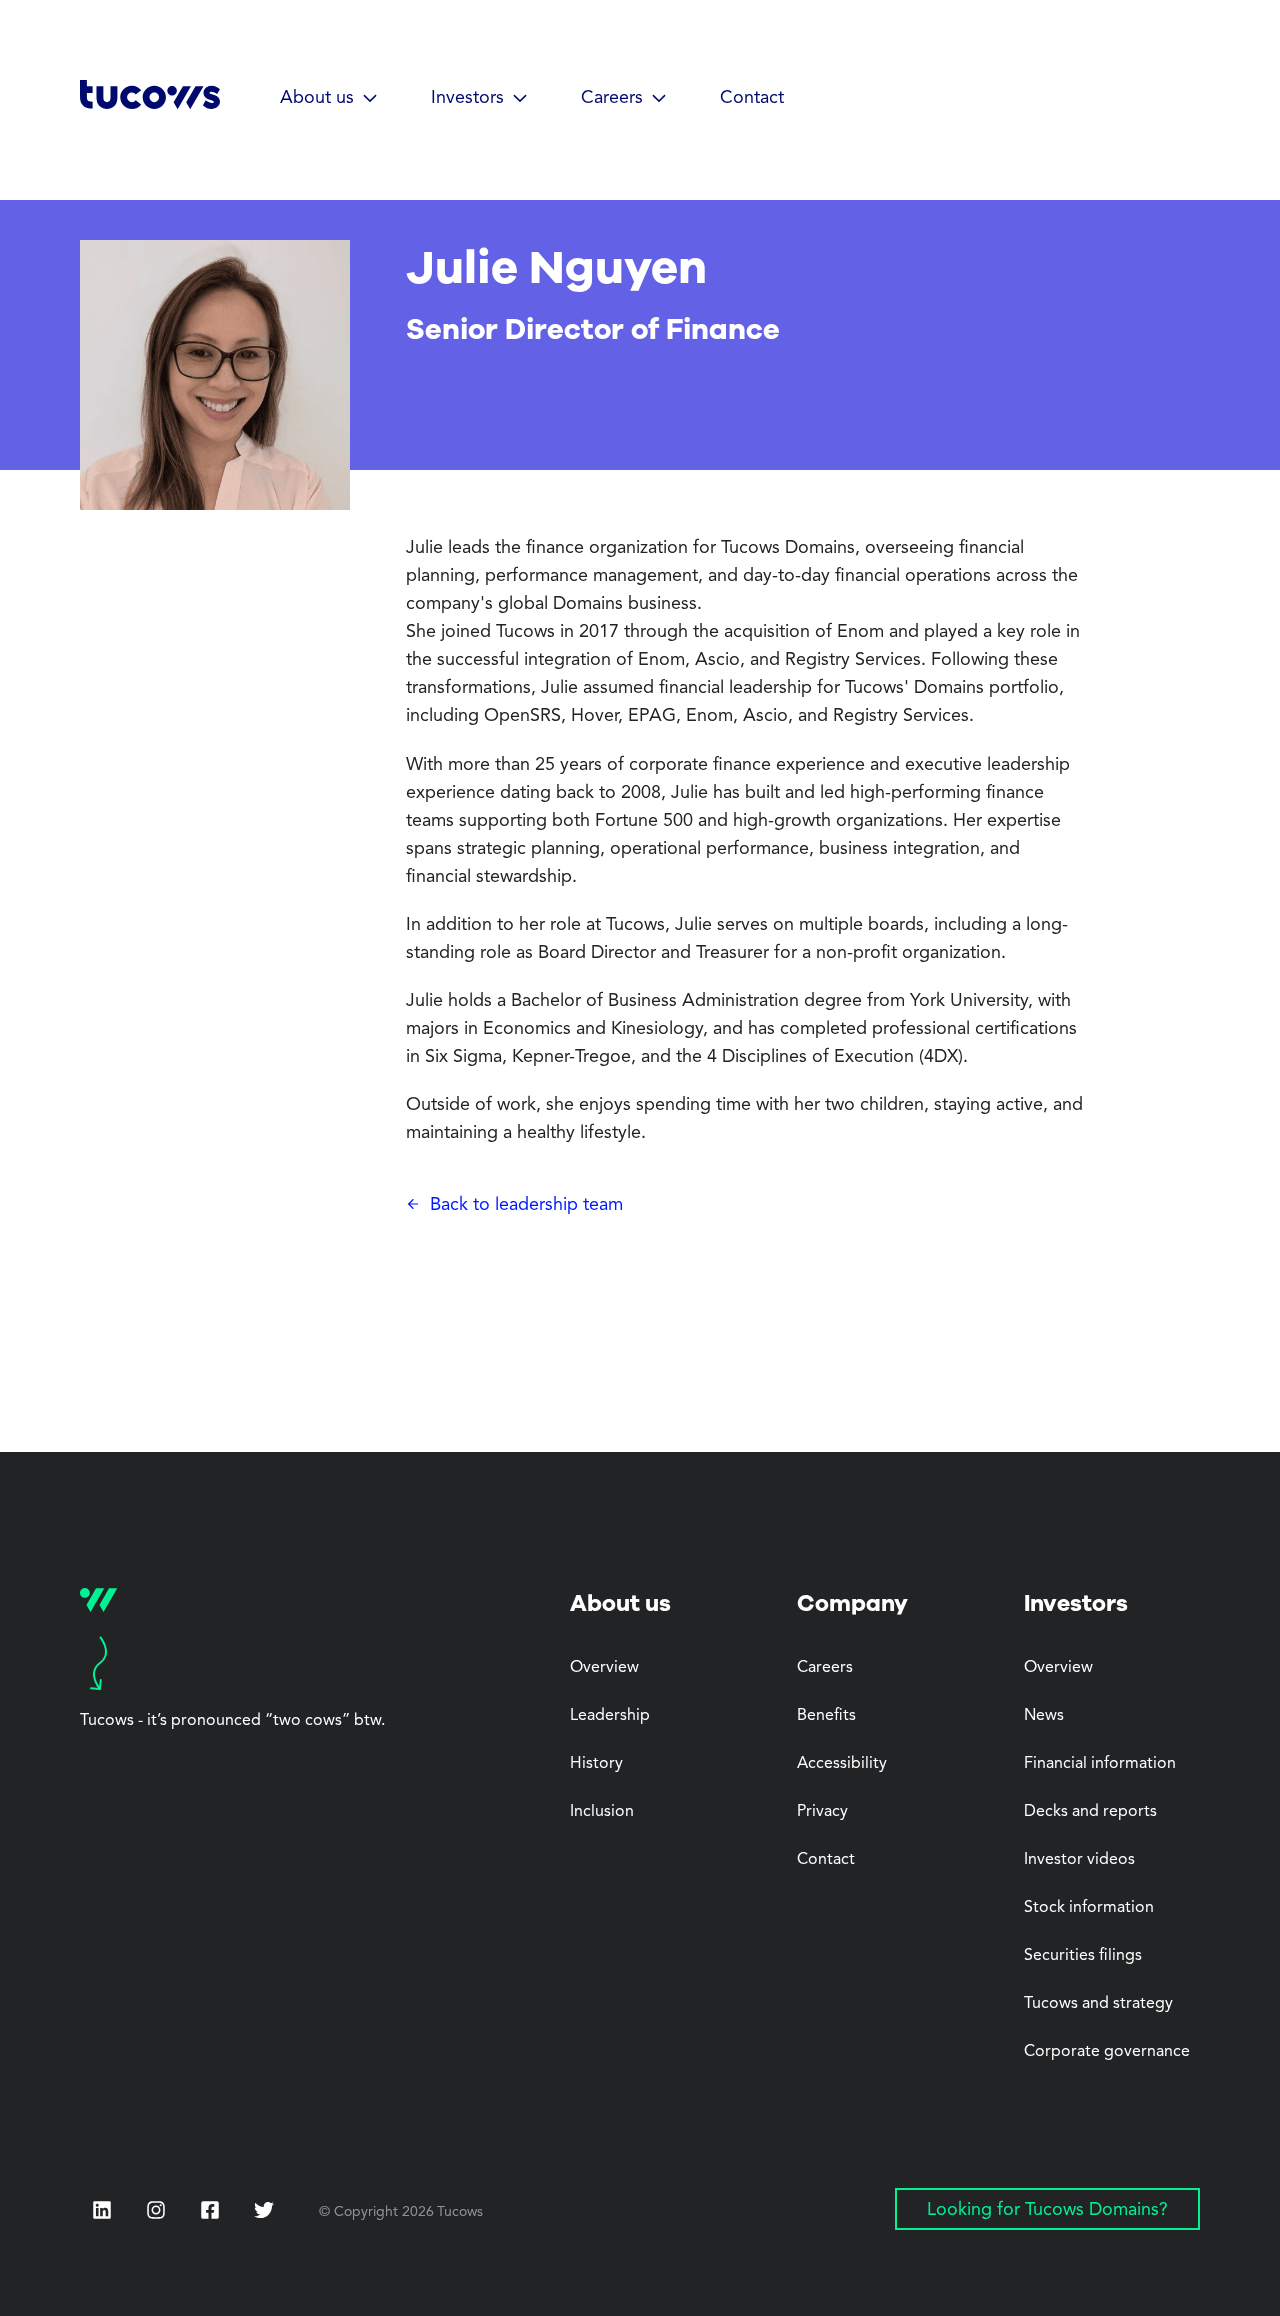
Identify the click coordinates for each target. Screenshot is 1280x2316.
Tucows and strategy (1098, 2004)
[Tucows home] (150, 101)
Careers (825, 1668)
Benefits (826, 1716)
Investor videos (1079, 1860)
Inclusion (602, 1812)
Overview (604, 1668)
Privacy (822, 1812)
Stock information (1089, 1908)
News (1044, 1716)
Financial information (1100, 1764)
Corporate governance (1107, 2052)
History (596, 1764)
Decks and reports (1090, 1812)
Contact (752, 98)
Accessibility (842, 1764)
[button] (329, 99)
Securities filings (1083, 1956)
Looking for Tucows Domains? (1047, 2210)
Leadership (610, 1716)
